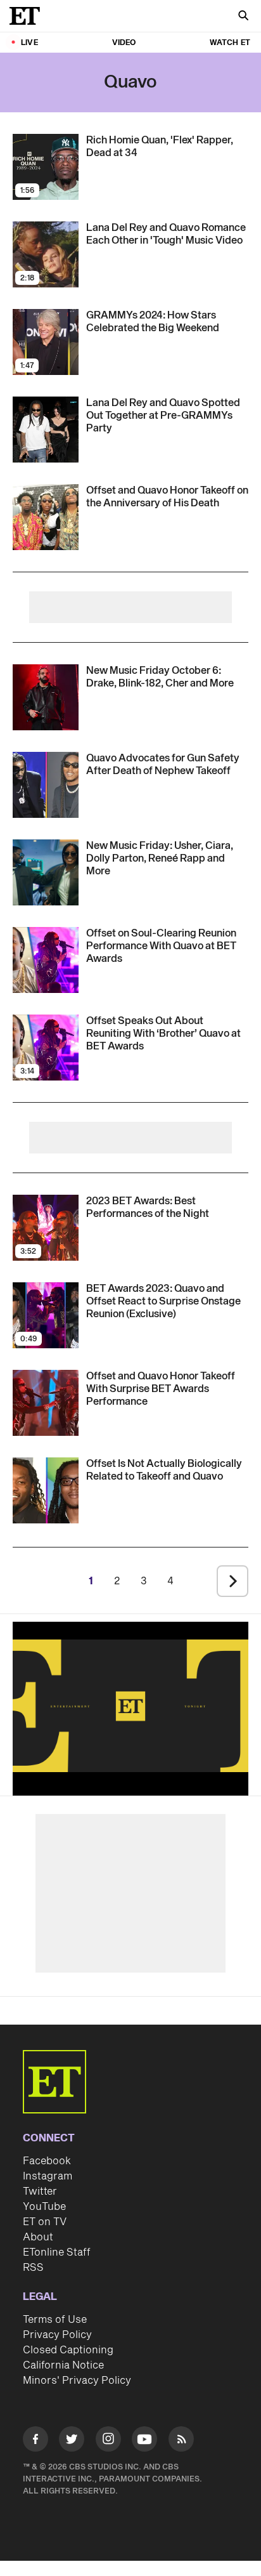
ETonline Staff (57, 2252)
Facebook (47, 2161)
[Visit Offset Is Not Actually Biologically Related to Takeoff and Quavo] (46, 1490)
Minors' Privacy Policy (77, 2381)
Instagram (48, 2176)
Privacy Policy (57, 2335)
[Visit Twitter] (72, 2441)
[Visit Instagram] (108, 2441)
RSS (33, 2268)
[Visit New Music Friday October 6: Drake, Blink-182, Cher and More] (46, 697)
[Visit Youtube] (144, 2439)
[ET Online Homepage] (29, 16)
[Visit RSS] (181, 2441)
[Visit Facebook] (35, 2441)
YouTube (44, 2207)
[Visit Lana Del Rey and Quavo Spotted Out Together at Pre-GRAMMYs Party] (46, 430)
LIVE (29, 43)
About (38, 2237)
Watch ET (230, 43)
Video (124, 43)
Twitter (40, 2192)
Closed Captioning (68, 2350)
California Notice (63, 2365)
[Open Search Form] (243, 17)
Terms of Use (55, 2320)
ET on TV (45, 2222)
